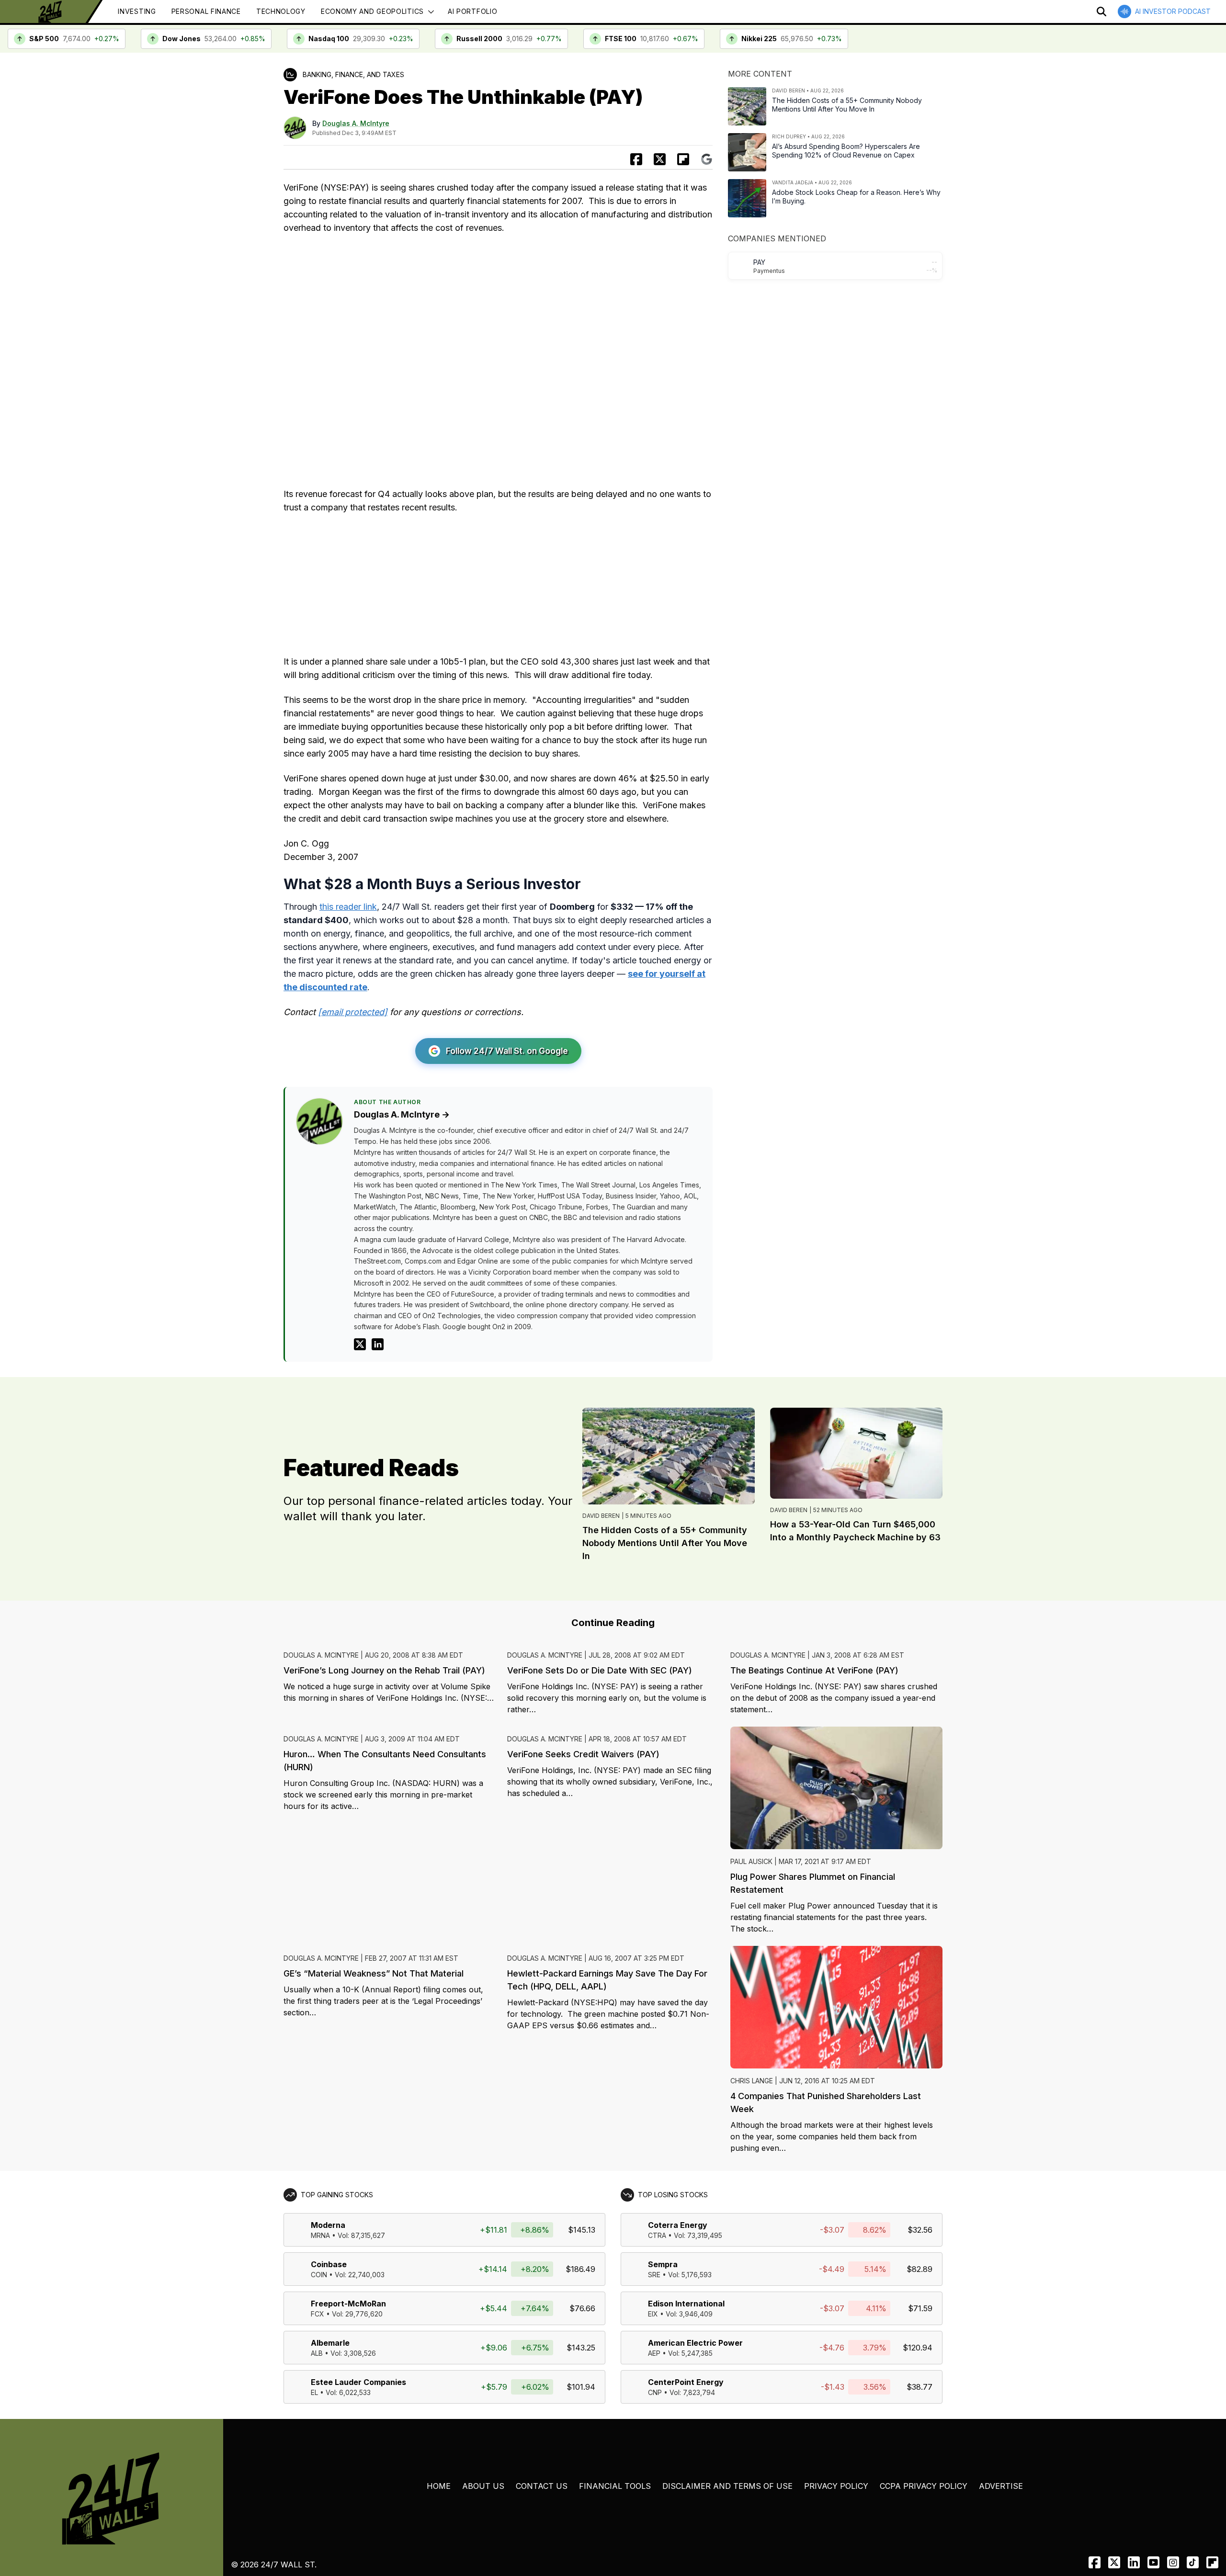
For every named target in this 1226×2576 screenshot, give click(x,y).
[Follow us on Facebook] (1095, 2562)
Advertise (1001, 2486)
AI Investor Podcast (1173, 11)
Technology (281, 11)
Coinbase (329, 2264)
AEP (654, 2353)
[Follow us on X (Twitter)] (1114, 2562)
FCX (318, 2314)
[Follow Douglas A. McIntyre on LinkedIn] (378, 1344)
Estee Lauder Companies (358, 2382)
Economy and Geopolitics (372, 11)
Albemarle (330, 2343)
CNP (655, 2392)
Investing (137, 11)
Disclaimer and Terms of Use (727, 2486)
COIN (319, 2275)
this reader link (348, 907)
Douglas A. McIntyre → (402, 1114)
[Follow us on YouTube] (1153, 2562)
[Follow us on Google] (707, 159)
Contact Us (542, 2486)
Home (439, 2486)
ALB (317, 2353)
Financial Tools (615, 2486)
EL (314, 2392)
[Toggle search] (1101, 11)
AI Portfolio (472, 11)
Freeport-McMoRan (348, 2304)
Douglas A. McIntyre (356, 123)
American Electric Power (695, 2343)
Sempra (663, 2264)
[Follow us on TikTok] (1193, 2562)
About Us (483, 2486)
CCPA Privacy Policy (924, 2486)
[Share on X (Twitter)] (660, 159)
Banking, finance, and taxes (353, 74)
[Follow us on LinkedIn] (1134, 2562)
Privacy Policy (836, 2486)
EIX (653, 2314)
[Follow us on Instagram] (1173, 2562)
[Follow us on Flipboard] (683, 159)
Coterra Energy (678, 2225)
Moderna (328, 2225)
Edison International (686, 2304)
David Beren (601, 1516)
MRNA (320, 2235)
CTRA (657, 2235)
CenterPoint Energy (686, 2382)
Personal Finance (206, 11)
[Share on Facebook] (636, 159)
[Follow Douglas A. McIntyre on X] (360, 1344)
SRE (654, 2275)
